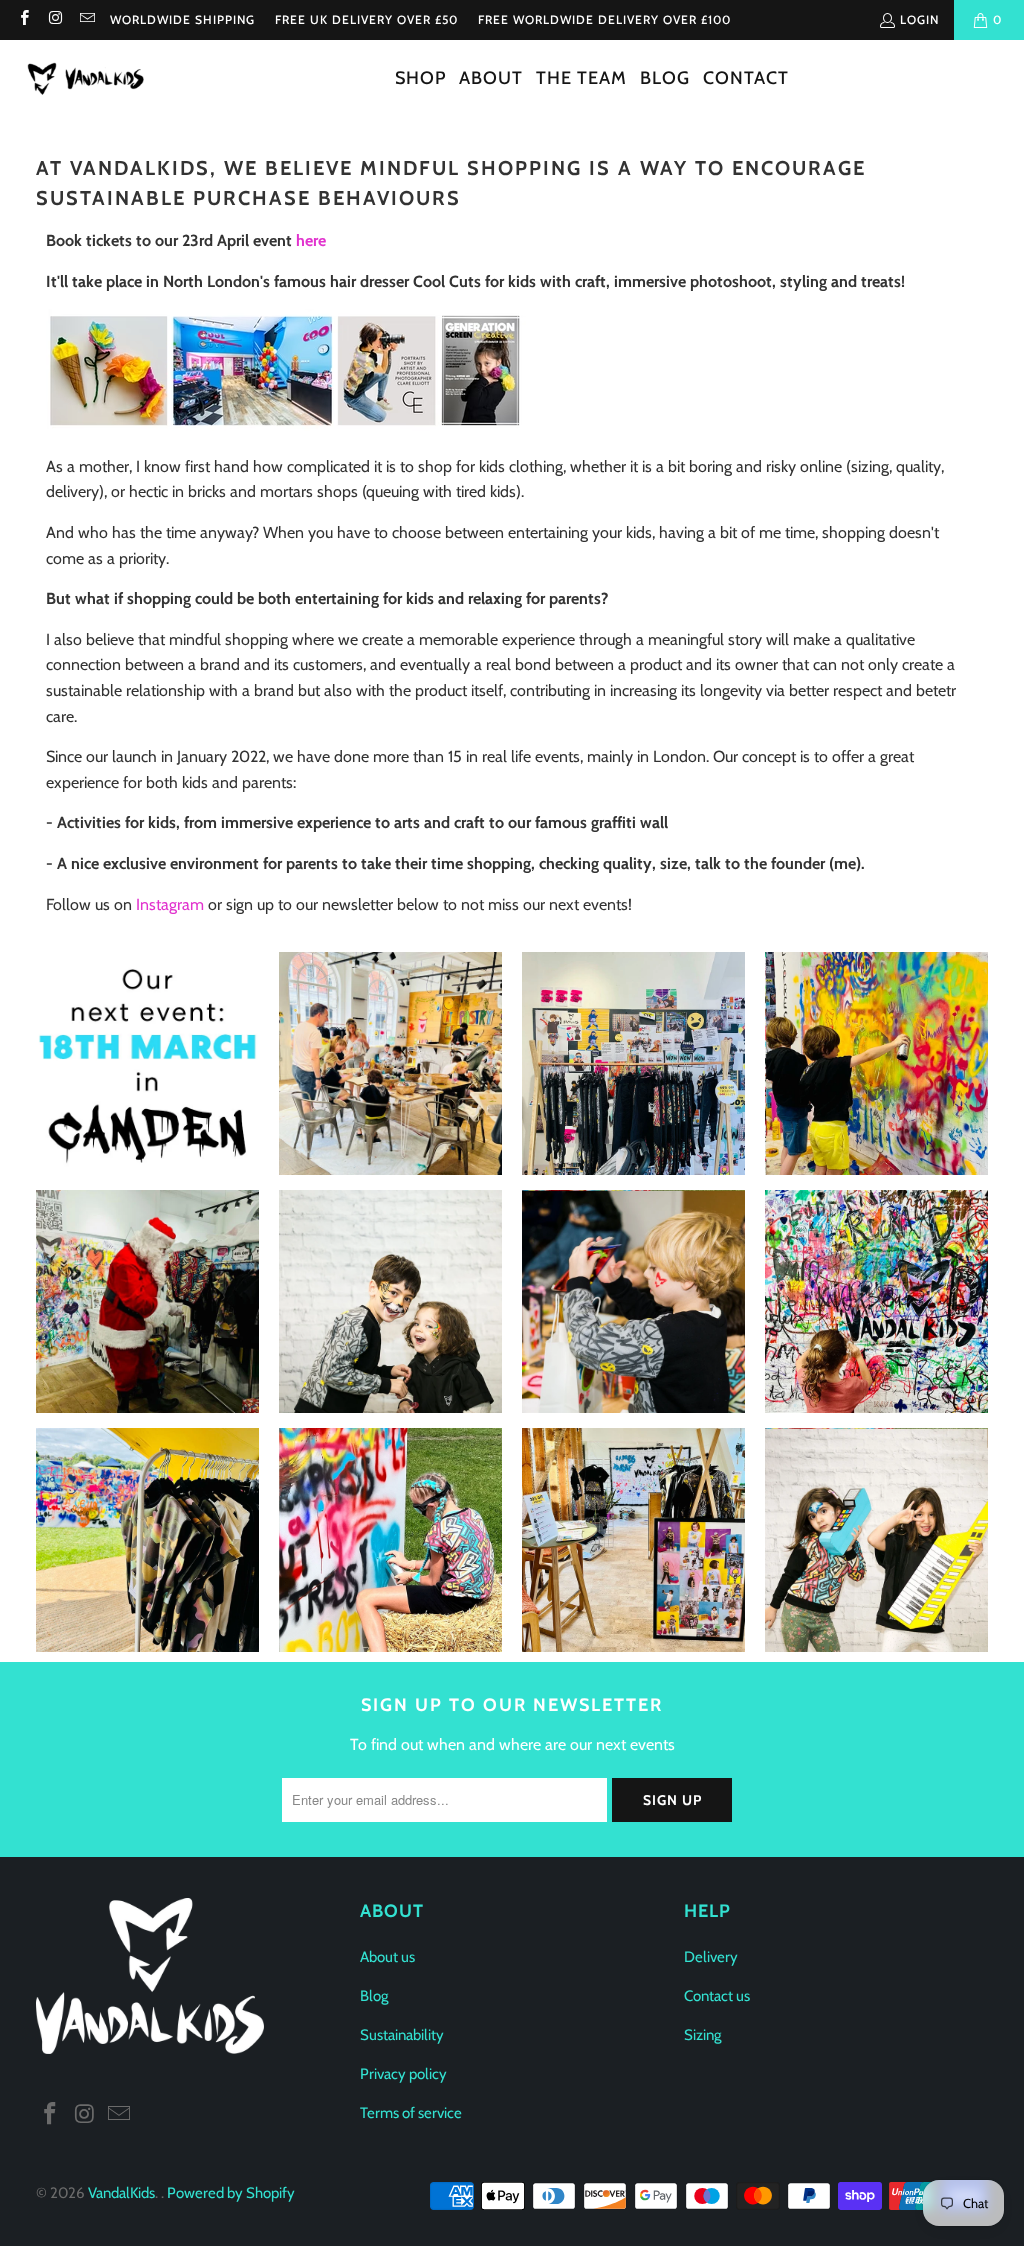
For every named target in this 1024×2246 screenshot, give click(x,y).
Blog (374, 1996)
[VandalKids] (90, 79)
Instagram (170, 904)
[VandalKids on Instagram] (54, 19)
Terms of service (411, 2113)
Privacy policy (403, 2074)
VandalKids (121, 2193)
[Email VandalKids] (86, 19)
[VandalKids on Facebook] (23, 19)
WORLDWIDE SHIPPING (182, 19)
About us (387, 1957)
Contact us (717, 1996)
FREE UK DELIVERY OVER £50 (366, 19)
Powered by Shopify (231, 2193)
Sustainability (402, 2035)
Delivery (711, 1957)
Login (919, 19)
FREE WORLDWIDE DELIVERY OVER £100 (604, 19)
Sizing (702, 2035)
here (311, 240)
